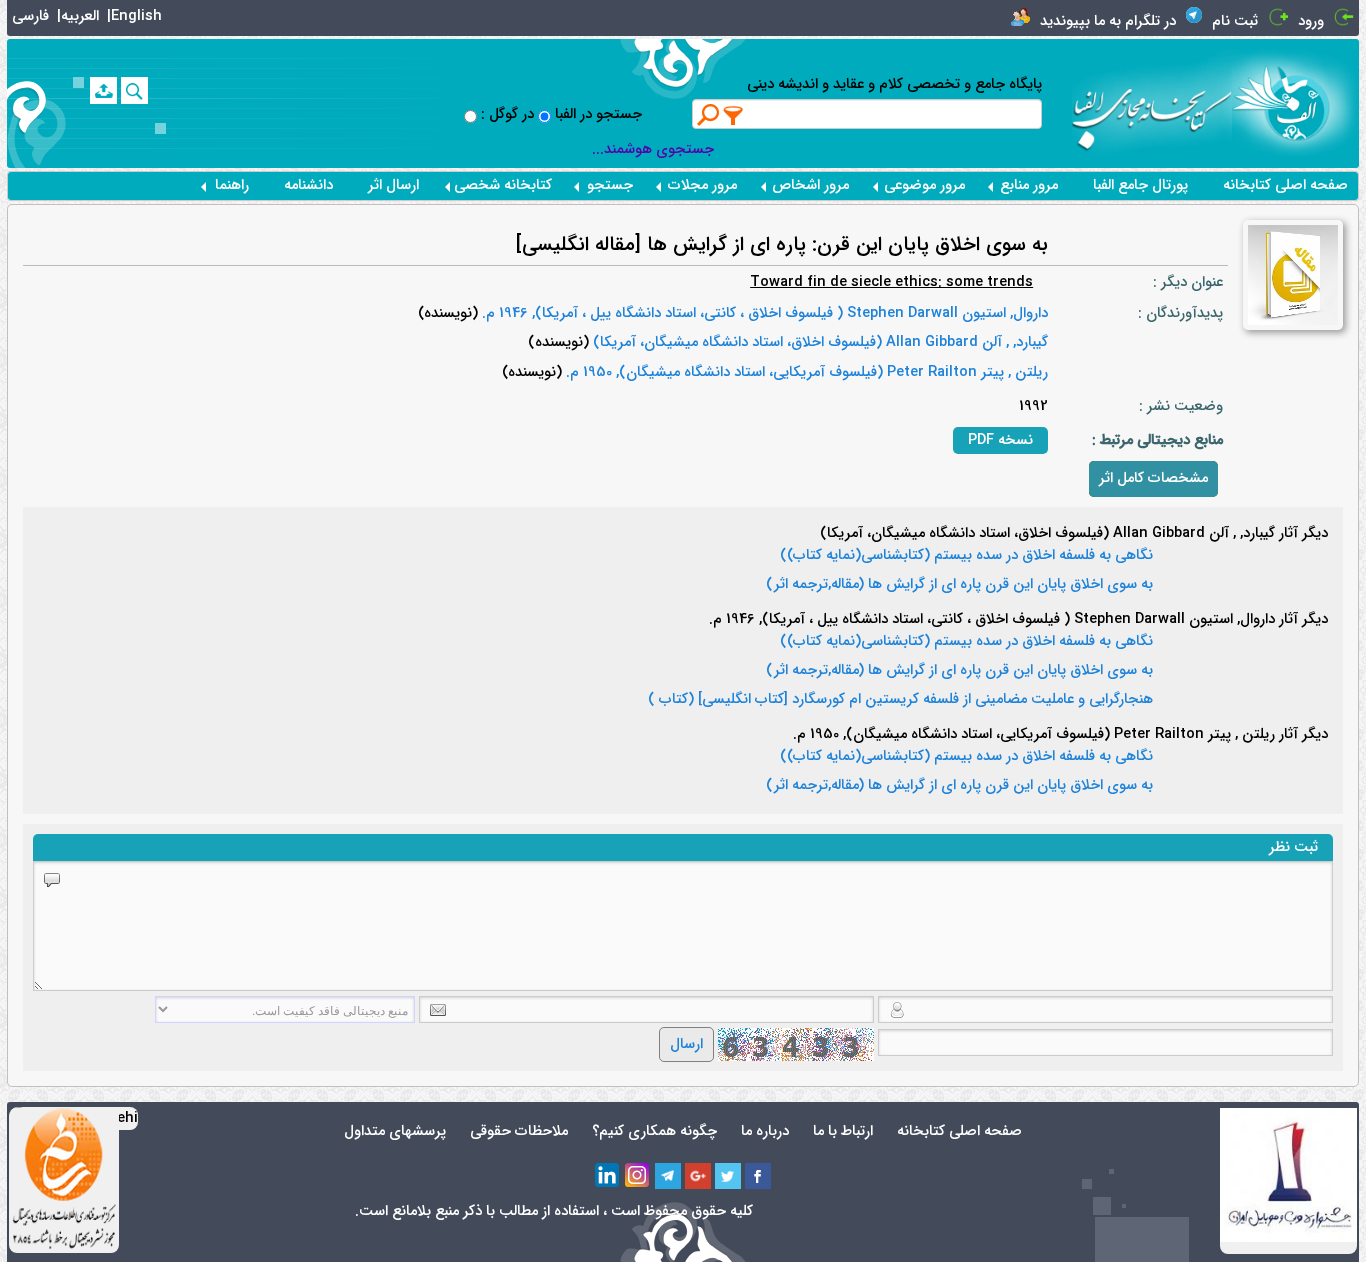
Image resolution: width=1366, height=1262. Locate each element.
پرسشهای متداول (395, 1131)
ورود (1311, 21)
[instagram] (638, 1176)
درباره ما (765, 1131)
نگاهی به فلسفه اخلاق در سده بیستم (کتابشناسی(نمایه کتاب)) (966, 556)
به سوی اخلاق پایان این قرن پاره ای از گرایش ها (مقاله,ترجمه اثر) (959, 585)
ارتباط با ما (843, 1131)
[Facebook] (758, 1176)
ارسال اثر (393, 185)
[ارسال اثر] (103, 90)
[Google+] (698, 1176)
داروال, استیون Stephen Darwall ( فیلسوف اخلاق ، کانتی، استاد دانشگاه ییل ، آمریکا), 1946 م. (763, 313)
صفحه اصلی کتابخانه (1285, 185)
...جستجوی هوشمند (653, 149)
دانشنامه (308, 185)
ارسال (686, 1044)
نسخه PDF (1000, 440)
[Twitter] (728, 1176)
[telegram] (668, 1176)
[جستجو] (134, 90)
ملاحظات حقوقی (519, 1131)
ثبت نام (1235, 21)
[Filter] (734, 115)
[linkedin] (608, 1176)
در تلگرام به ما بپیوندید (1108, 21)
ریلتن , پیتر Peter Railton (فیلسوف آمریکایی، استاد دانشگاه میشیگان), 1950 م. (805, 372)
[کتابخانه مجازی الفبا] (1295, 102)
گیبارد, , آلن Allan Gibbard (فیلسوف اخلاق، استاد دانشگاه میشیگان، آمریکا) (818, 342)
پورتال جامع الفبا (1140, 185)
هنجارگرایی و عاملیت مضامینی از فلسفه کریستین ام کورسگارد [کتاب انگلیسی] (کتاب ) (900, 700)
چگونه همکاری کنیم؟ (654, 1131)
